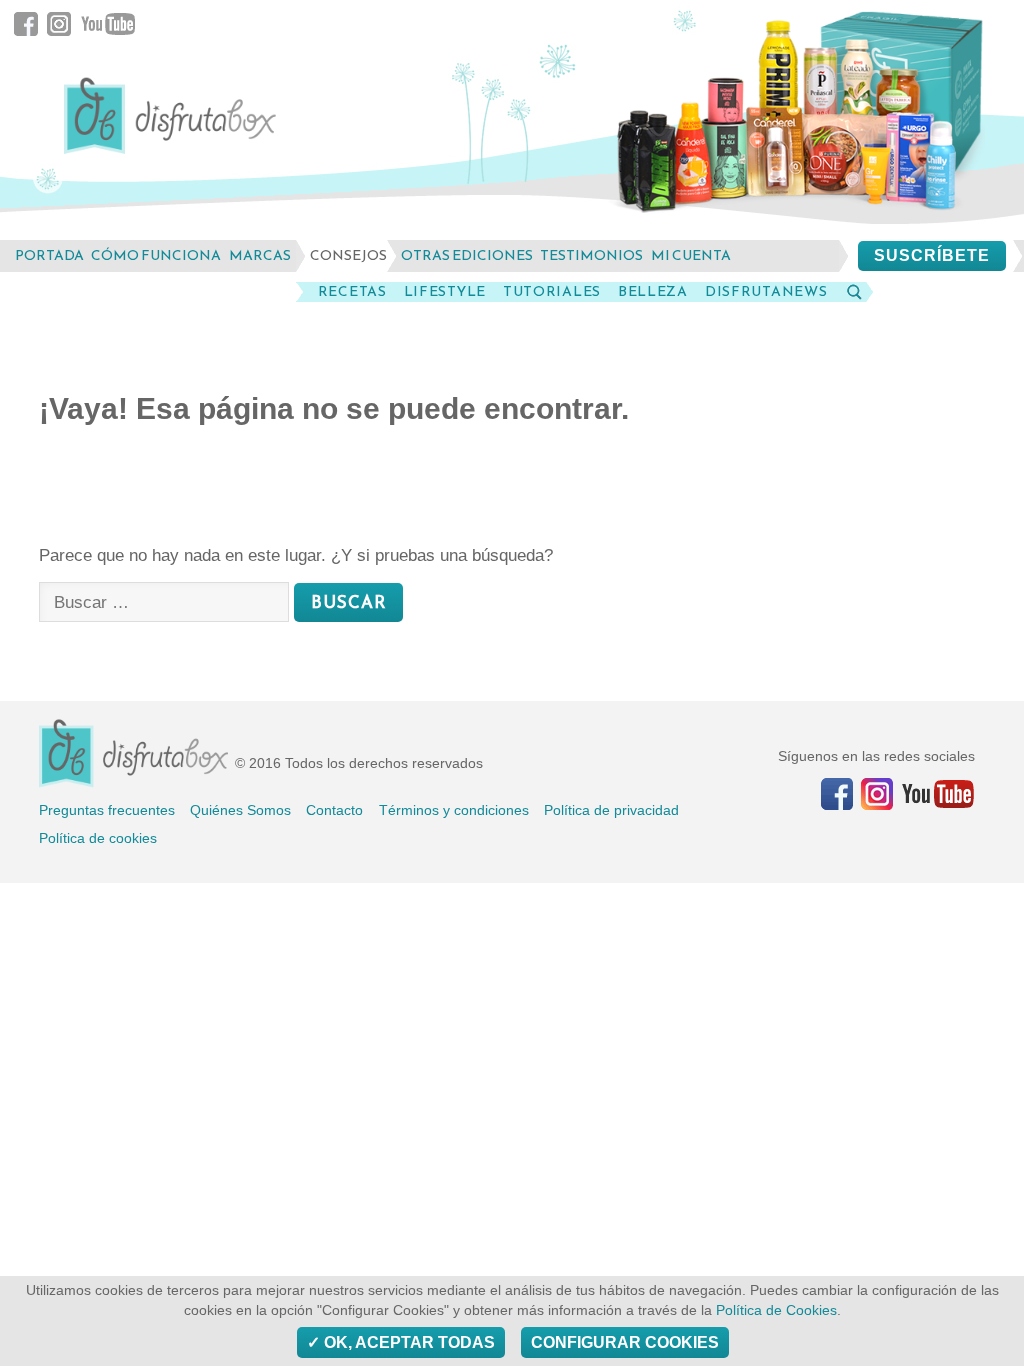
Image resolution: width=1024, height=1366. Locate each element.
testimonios (591, 255)
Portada (49, 255)
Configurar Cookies (625, 1342)
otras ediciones (467, 255)
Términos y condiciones (454, 810)
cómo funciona (156, 255)
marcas (260, 255)
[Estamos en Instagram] (877, 794)
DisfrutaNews (766, 292)
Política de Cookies (776, 1310)
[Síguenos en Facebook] (837, 794)
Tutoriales (552, 292)
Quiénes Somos (240, 810)
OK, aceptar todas (407, 1342)
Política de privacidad (611, 810)
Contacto (334, 810)
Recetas (352, 292)
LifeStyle (445, 292)
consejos (348, 255)
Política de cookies (98, 838)
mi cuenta (691, 255)
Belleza (653, 292)
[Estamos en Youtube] (938, 794)
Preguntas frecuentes (107, 810)
